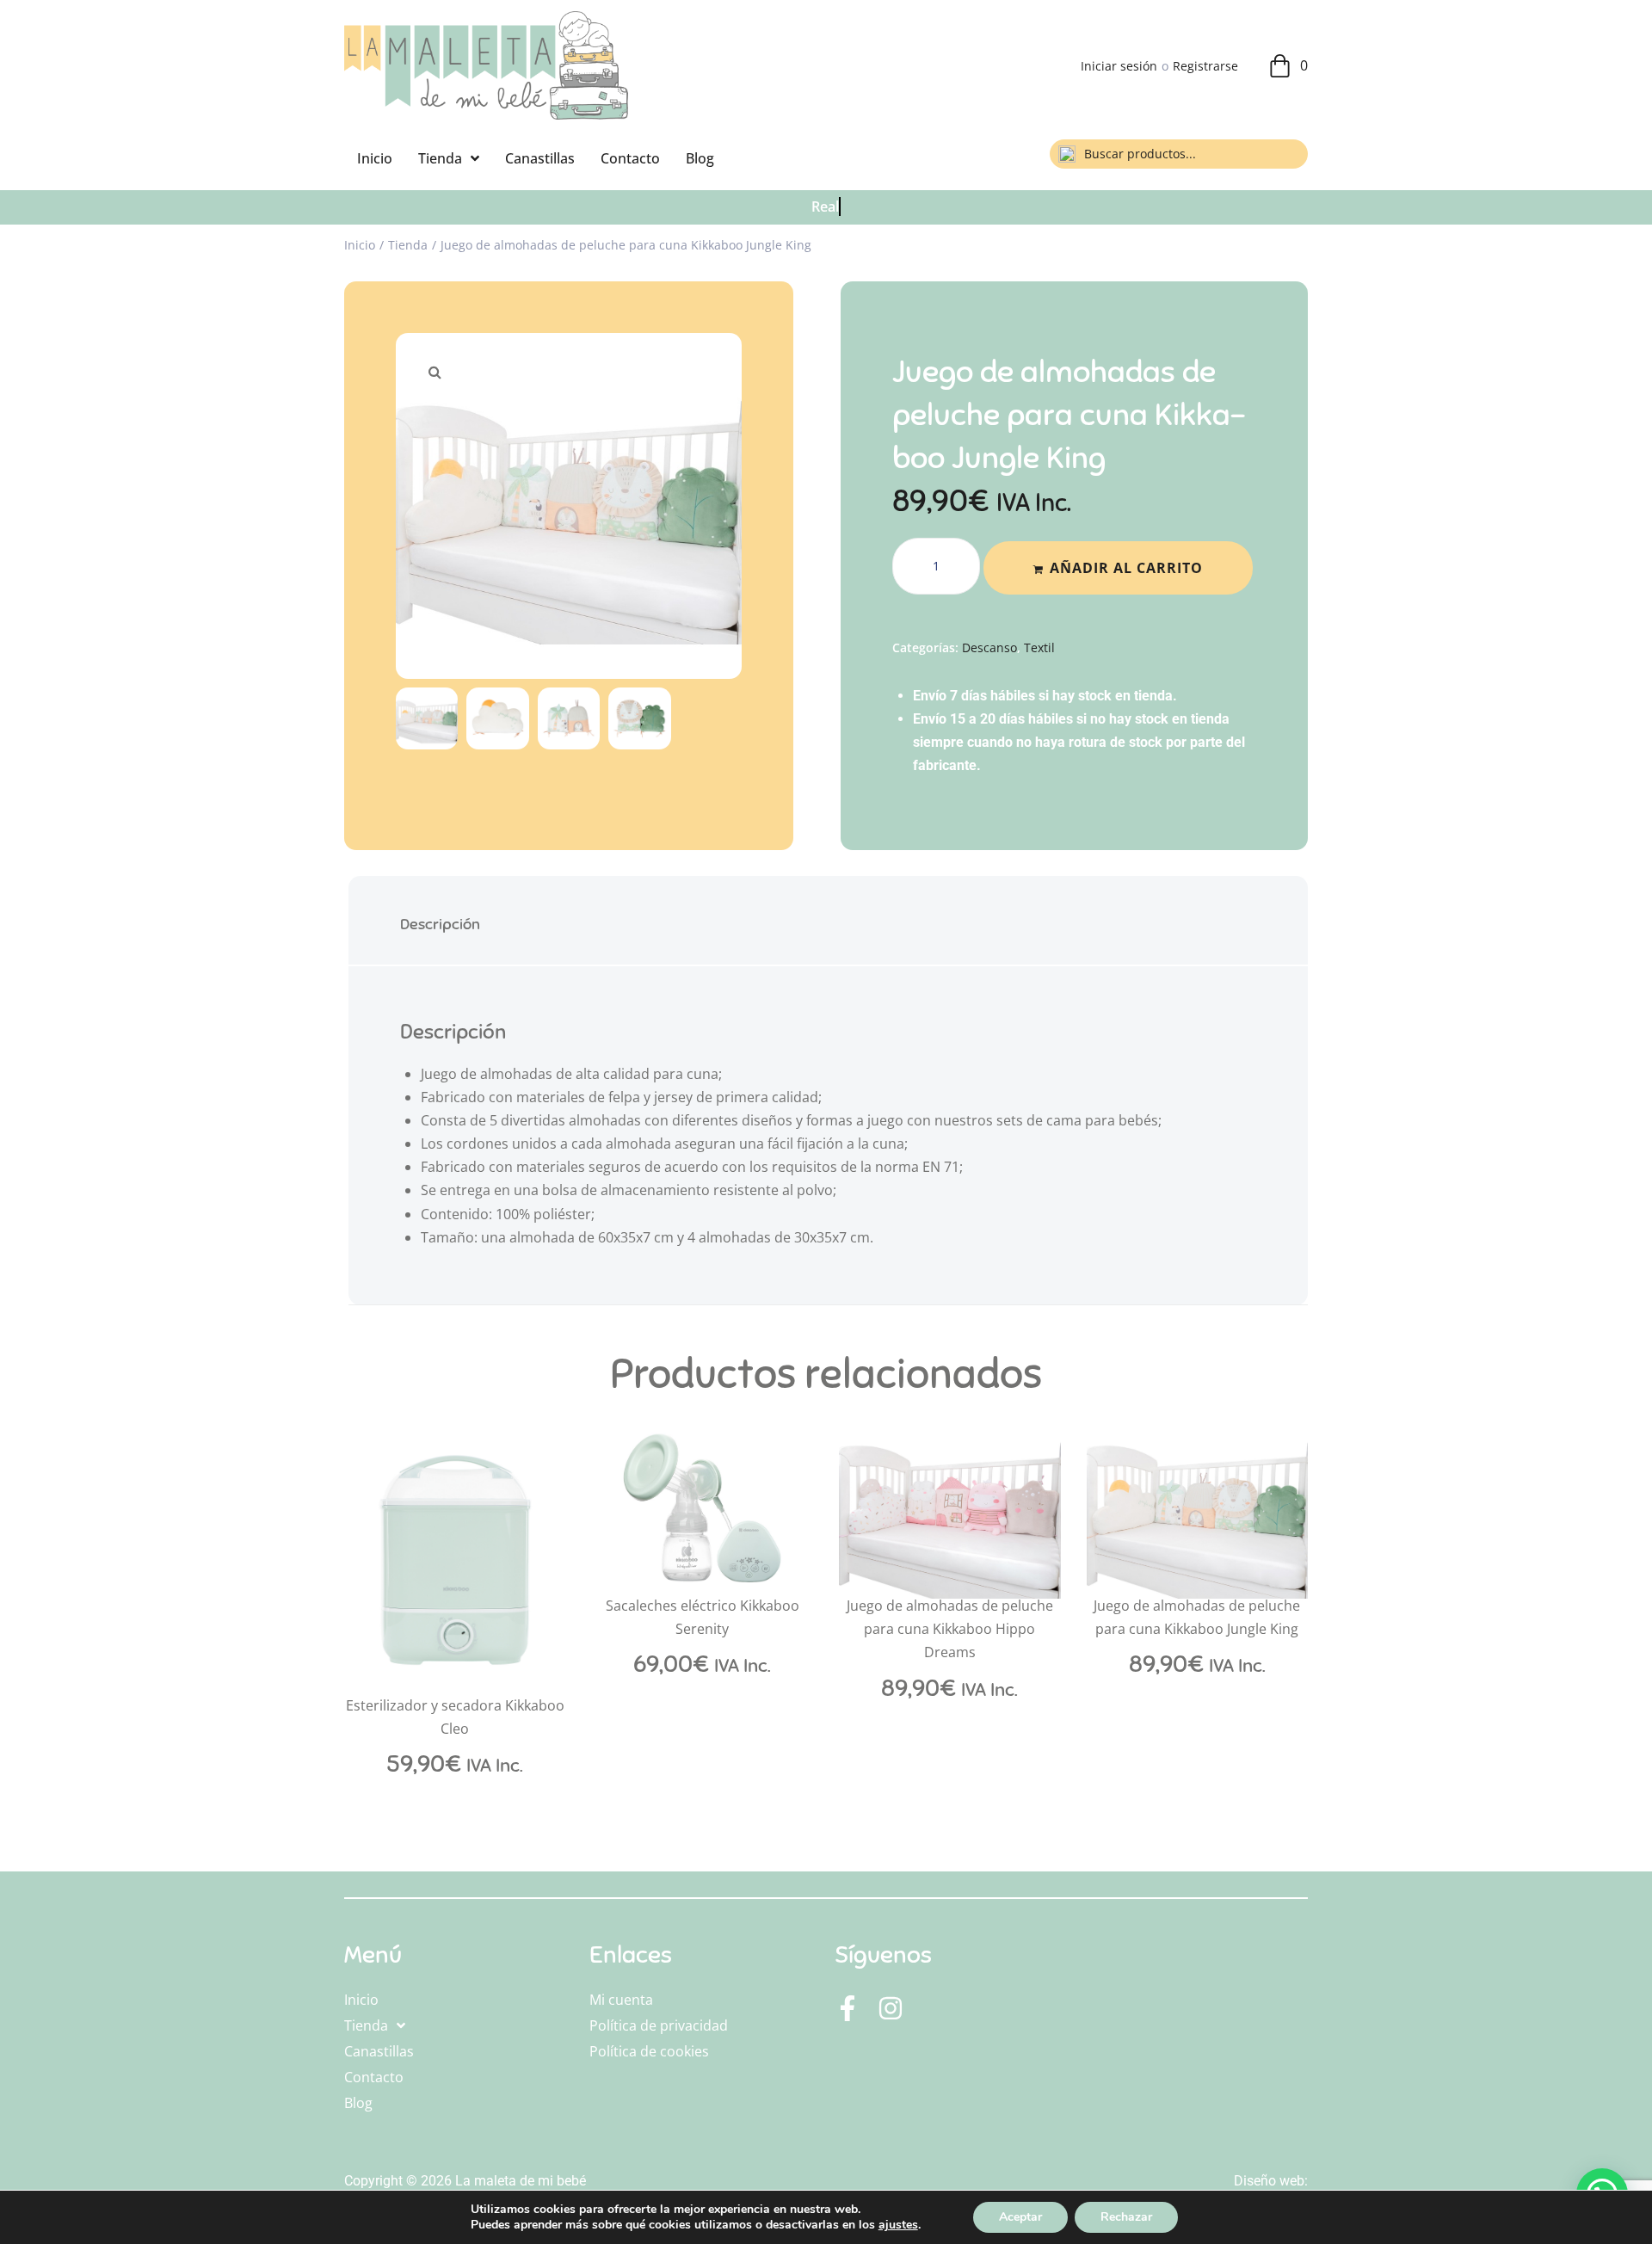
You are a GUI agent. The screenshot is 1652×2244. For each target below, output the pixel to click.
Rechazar (1126, 2217)
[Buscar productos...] (1179, 154)
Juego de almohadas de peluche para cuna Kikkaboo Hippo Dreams (950, 1629)
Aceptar (1020, 2217)
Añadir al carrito (1126, 568)
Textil (1039, 647)
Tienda (408, 245)
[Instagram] (891, 2008)
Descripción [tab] (440, 925)
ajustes (898, 2225)
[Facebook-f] (848, 2008)
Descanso (989, 647)
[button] (435, 372)
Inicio (360, 245)
